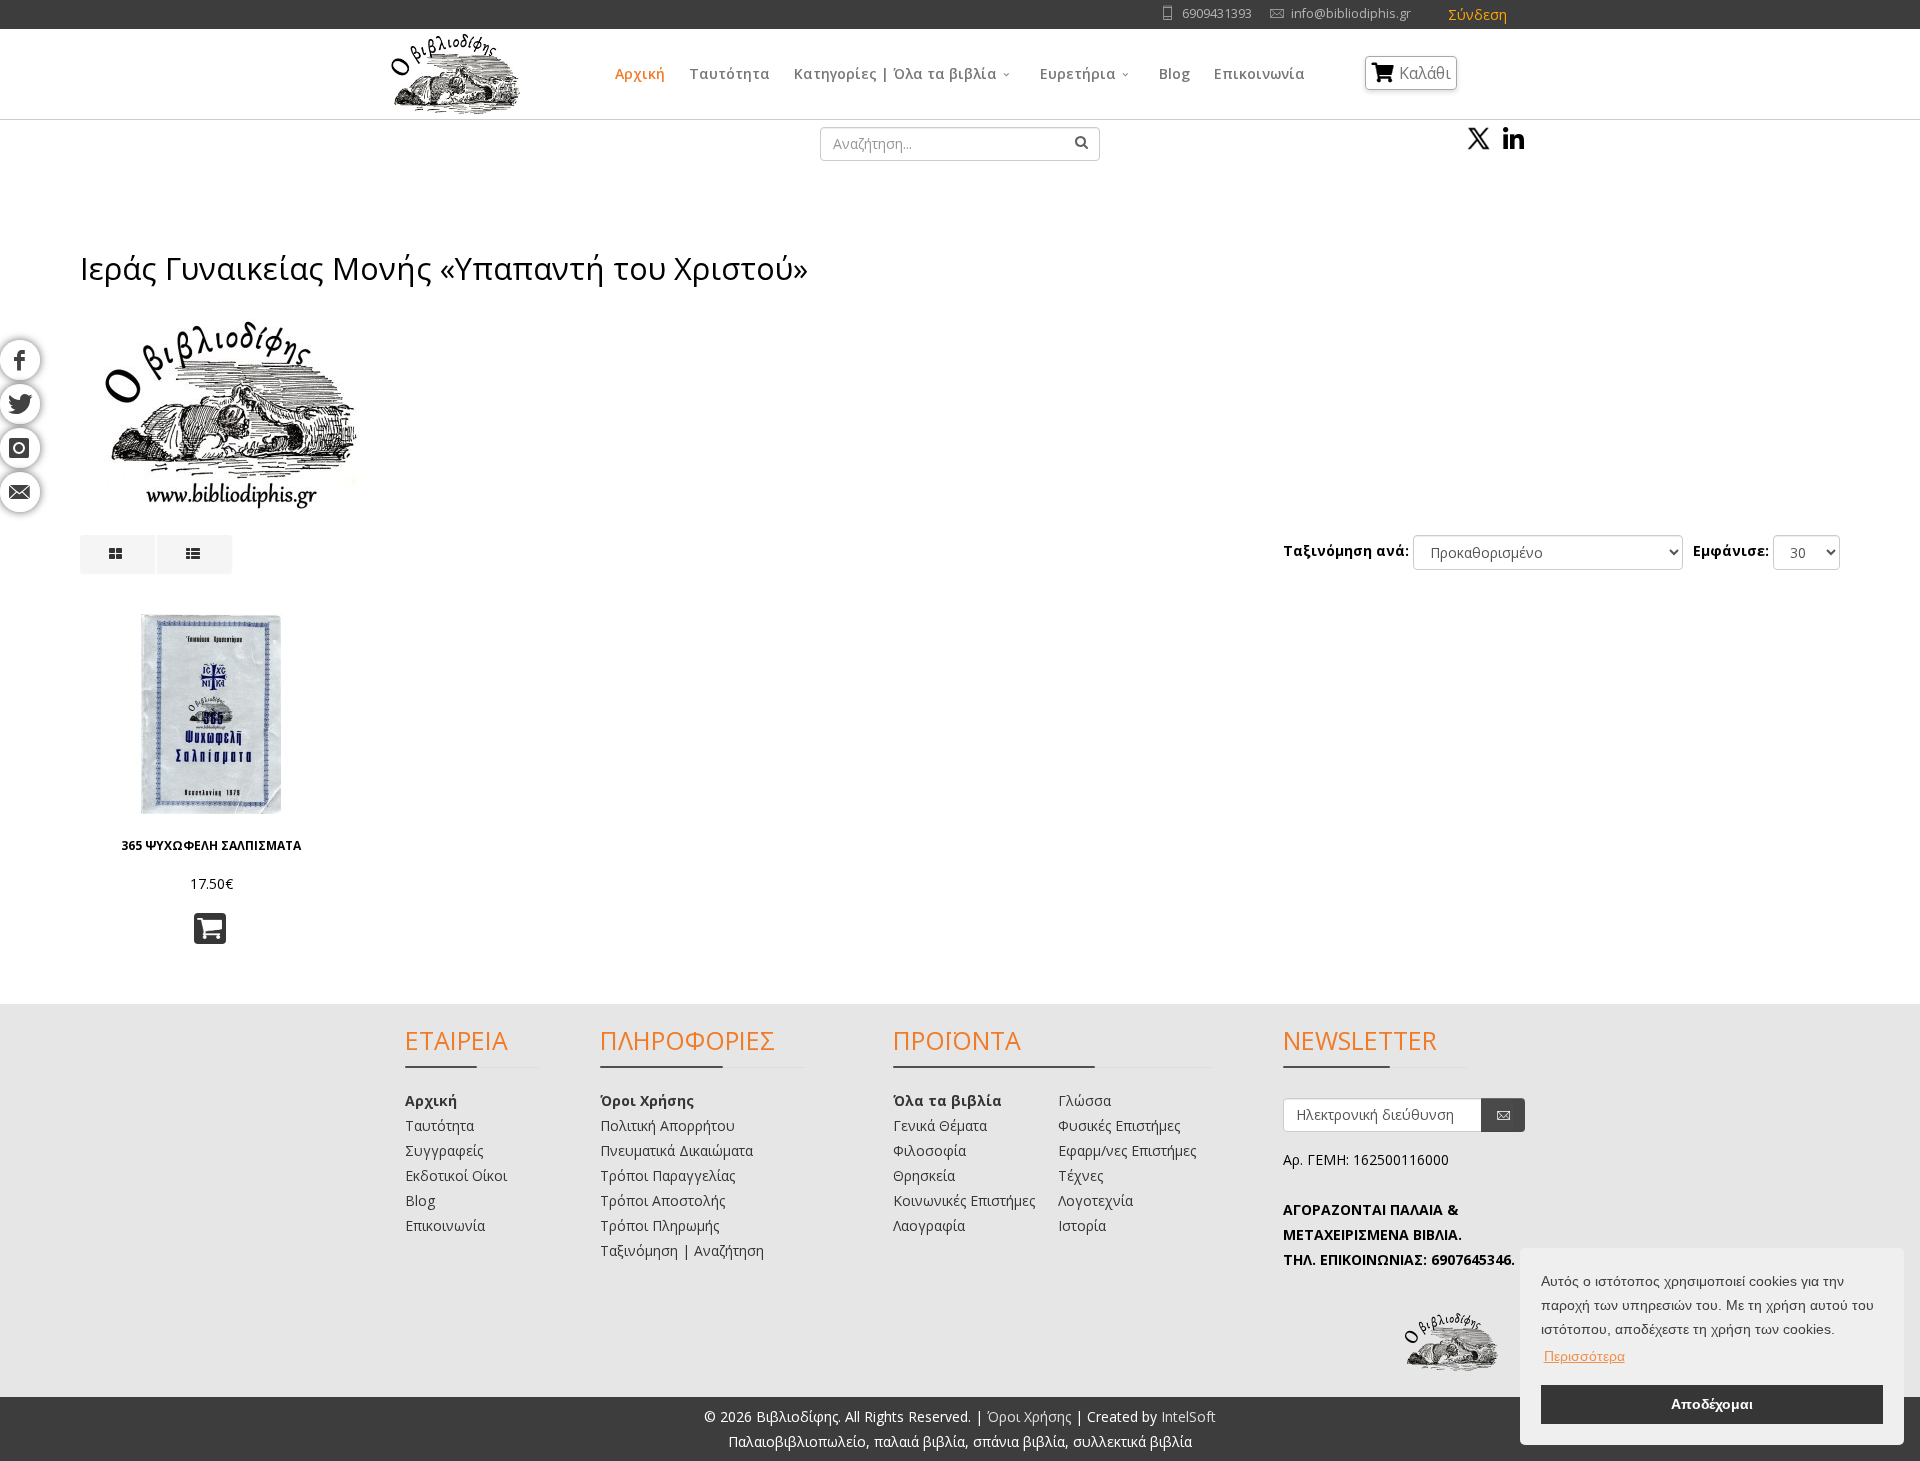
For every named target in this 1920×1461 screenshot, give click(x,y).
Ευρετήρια (1078, 73)
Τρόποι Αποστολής (662, 1200)
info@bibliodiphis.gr (1351, 13)
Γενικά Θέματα (940, 1125)
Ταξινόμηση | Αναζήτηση (682, 1250)
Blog (1174, 73)
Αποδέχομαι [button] (1712, 1404)
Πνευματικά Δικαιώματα (676, 1150)
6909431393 (1217, 13)
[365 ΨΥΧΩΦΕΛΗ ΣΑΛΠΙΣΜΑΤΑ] (211, 714)
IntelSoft (1188, 1416)
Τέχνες (1080, 1175)
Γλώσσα (1084, 1100)
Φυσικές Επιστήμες (1119, 1125)
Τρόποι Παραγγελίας (667, 1175)
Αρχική (640, 73)
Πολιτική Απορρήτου (667, 1125)
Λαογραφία (929, 1225)
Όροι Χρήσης (647, 1100)
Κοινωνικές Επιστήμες (964, 1200)
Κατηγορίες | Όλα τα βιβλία (895, 73)
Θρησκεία (924, 1175)
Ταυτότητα (729, 73)
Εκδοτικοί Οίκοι (456, 1175)
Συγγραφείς (444, 1150)
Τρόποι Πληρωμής (659, 1225)
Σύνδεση (1477, 14)
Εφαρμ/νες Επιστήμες (1127, 1150)
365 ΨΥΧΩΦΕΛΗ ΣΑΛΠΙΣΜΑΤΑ (211, 846)
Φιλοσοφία (929, 1150)
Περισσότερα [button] (1584, 1356)
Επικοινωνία (1259, 73)
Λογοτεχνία (1095, 1200)
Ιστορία (1082, 1225)
